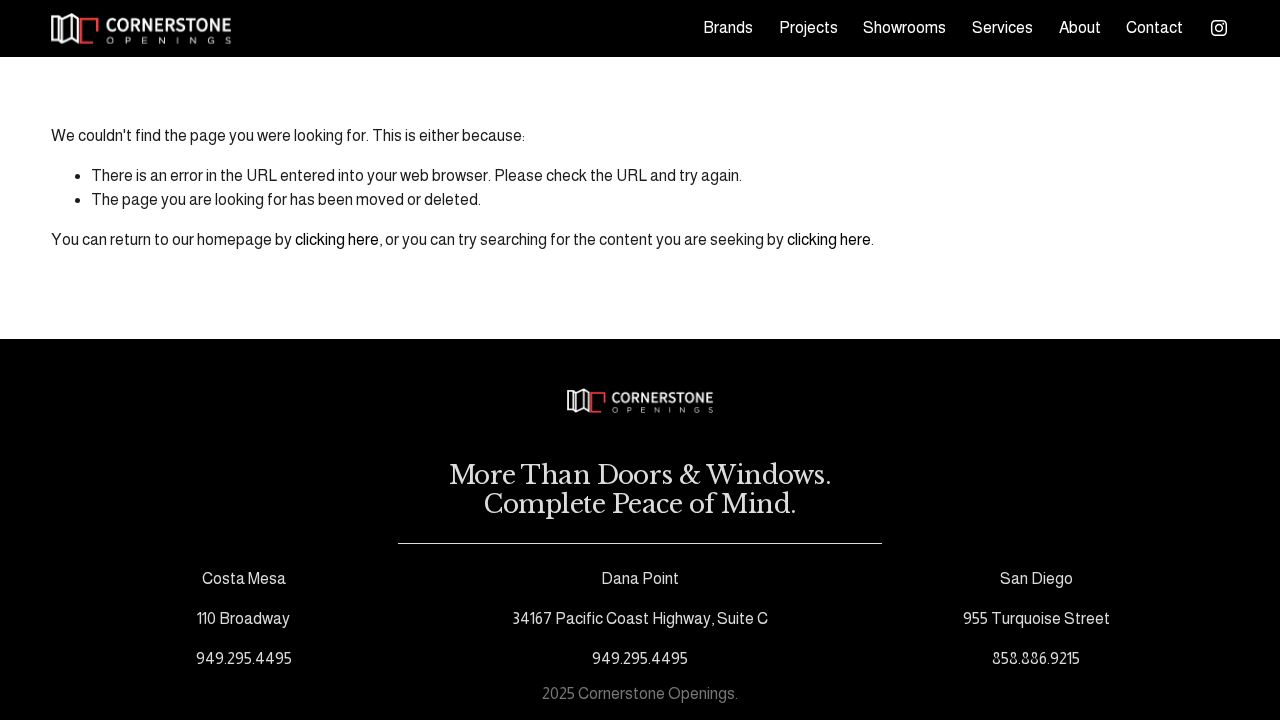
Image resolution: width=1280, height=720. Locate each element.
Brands (728, 27)
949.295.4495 (244, 658)
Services (1002, 27)
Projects (808, 27)
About (1080, 27)
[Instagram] (1219, 28)
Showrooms (904, 27)
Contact (1154, 27)
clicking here (337, 239)
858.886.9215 (1036, 658)
